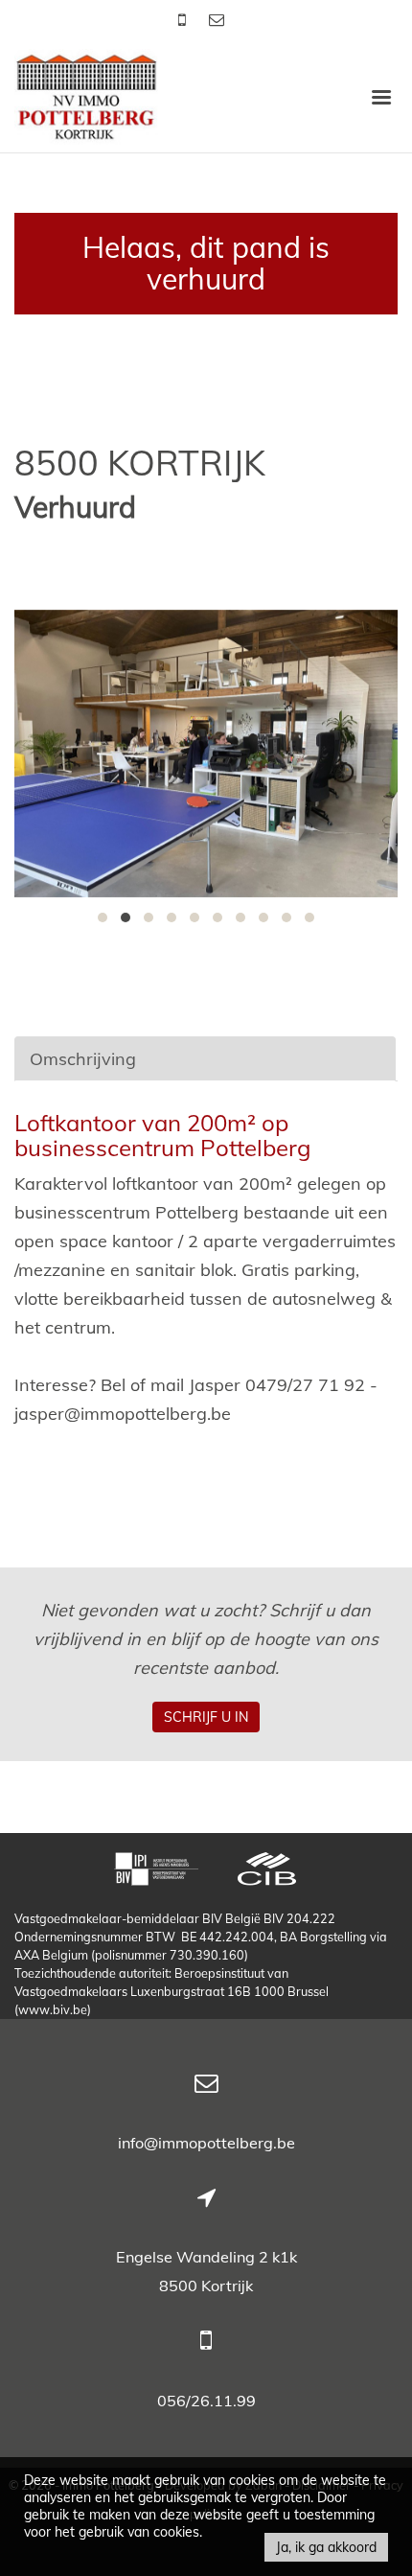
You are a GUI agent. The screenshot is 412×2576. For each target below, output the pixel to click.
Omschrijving (83, 1059)
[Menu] (381, 96)
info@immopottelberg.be (206, 2143)
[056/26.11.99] (184, 19)
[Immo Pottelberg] (86, 95)
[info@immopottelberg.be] (217, 19)
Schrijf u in (206, 1717)
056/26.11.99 (206, 2401)
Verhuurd (75, 508)
